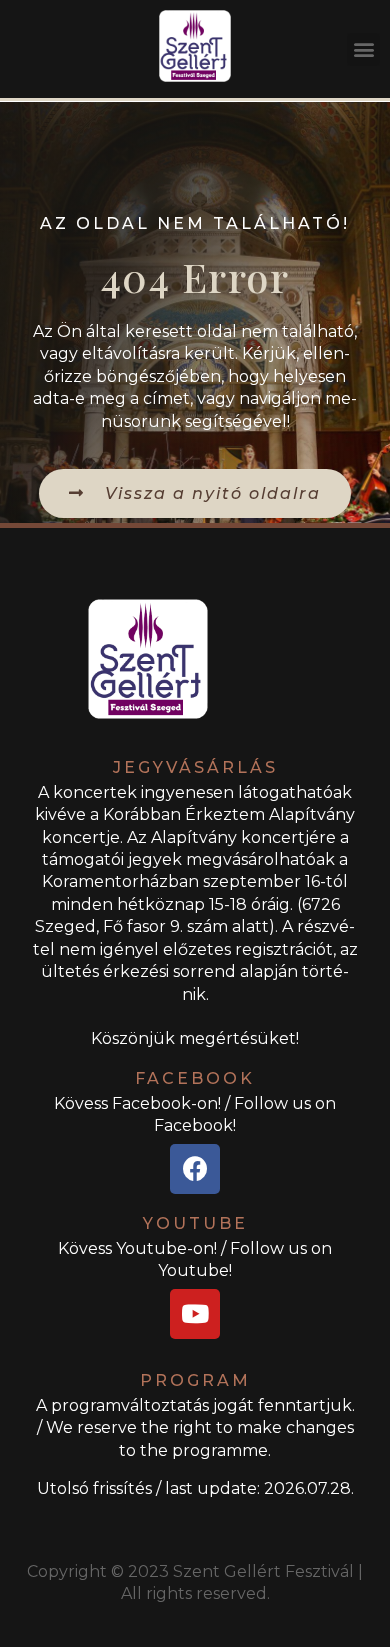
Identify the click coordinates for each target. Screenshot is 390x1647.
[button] (363, 49)
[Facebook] (195, 1169)
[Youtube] (195, 1314)
